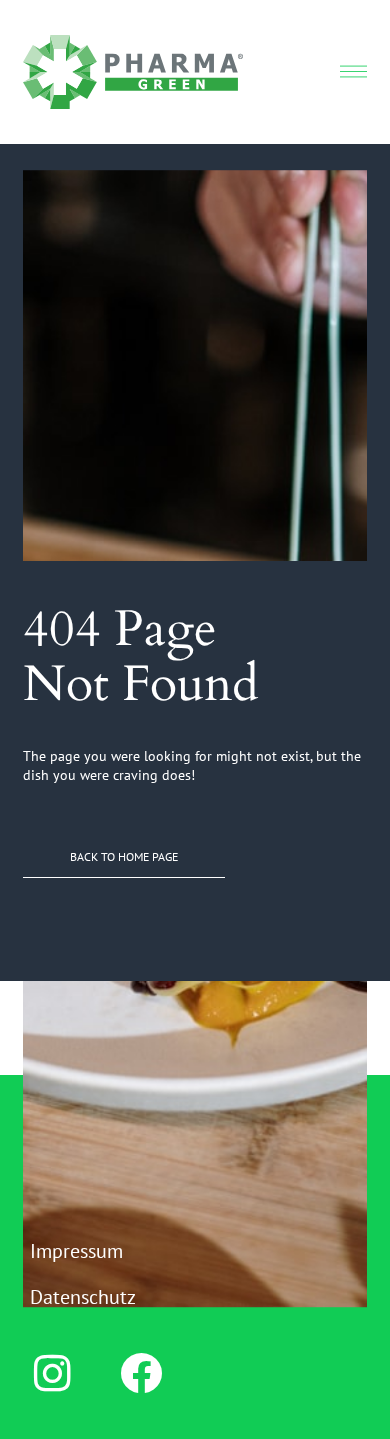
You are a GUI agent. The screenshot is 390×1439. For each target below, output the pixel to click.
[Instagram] (52, 1373)
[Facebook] (141, 1373)
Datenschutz (83, 1297)
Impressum (76, 1251)
